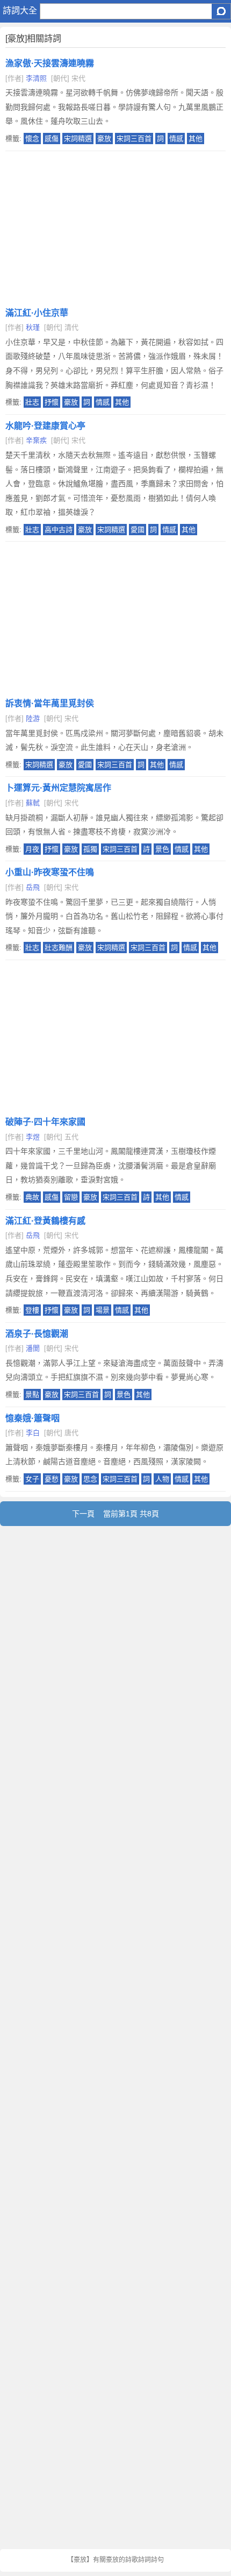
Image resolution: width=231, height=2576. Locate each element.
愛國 (138, 530)
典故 (32, 1197)
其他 (196, 139)
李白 (33, 1433)
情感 (176, 139)
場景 (103, 1310)
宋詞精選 (78, 139)
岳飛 (33, 887)
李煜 (33, 1137)
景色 (162, 849)
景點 (32, 1395)
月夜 (32, 849)
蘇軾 (33, 803)
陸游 (33, 718)
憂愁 (52, 1479)
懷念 (32, 139)
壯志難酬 (59, 948)
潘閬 (33, 1348)
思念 (90, 1479)
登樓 (32, 1310)
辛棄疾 (36, 440)
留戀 (71, 1197)
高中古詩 (59, 530)
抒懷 (52, 402)
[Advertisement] (115, 226)
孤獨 (90, 849)
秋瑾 (33, 327)
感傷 (52, 139)
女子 (32, 1479)
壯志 (32, 402)
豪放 (104, 139)
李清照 (36, 78)
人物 (162, 1479)
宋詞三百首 (134, 139)
